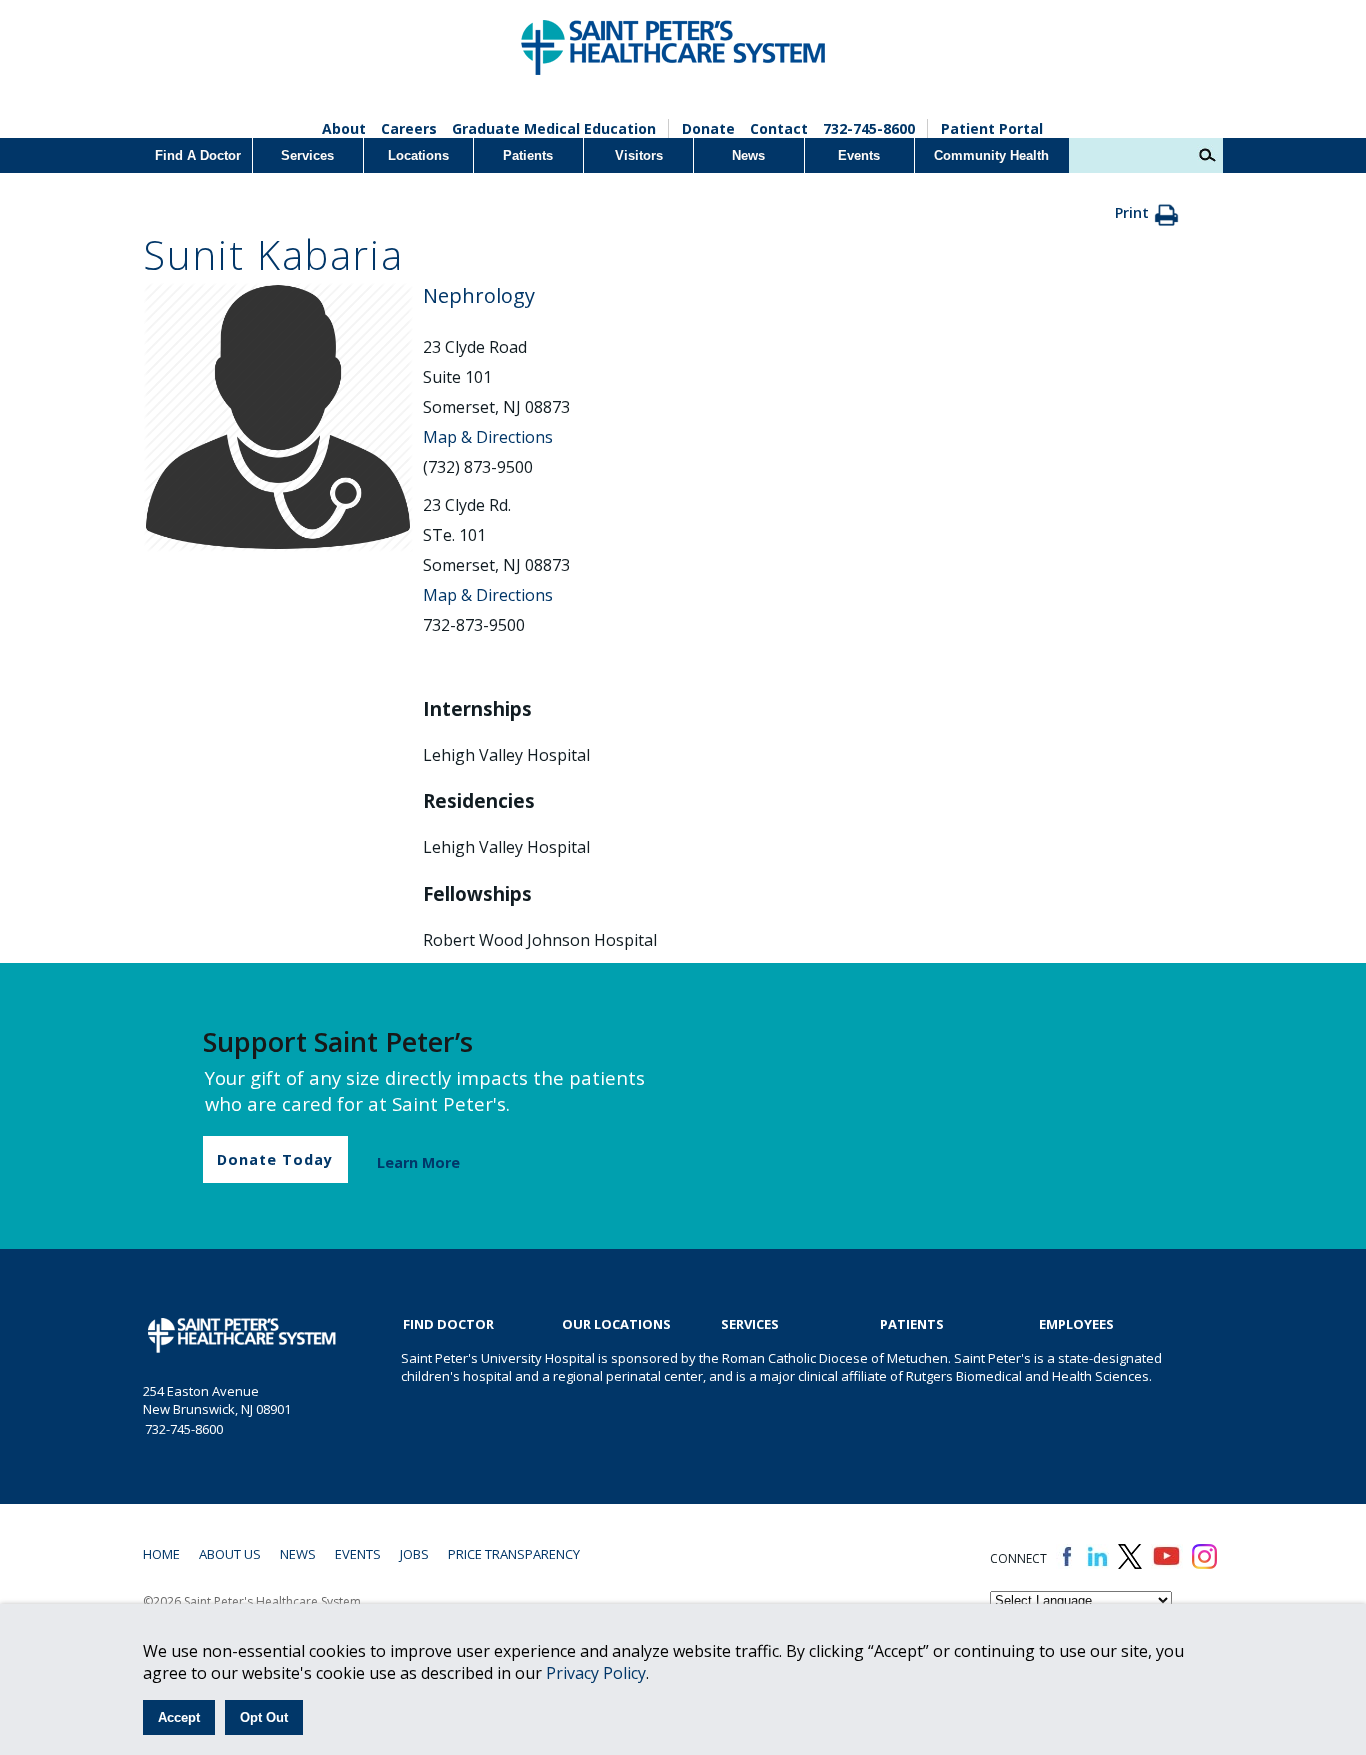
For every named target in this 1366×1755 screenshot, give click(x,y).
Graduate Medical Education (554, 128)
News (748, 155)
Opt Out (264, 1717)
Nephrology (479, 295)
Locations (418, 155)
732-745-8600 (869, 128)
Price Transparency (514, 1554)
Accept (179, 1717)
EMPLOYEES (1076, 1324)
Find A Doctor (198, 155)
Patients (528, 155)
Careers (409, 128)
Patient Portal (992, 128)
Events (859, 155)
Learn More (418, 1162)
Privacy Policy (596, 1673)
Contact (779, 128)
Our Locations (616, 1324)
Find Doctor (448, 1324)
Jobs (414, 1554)
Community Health (991, 155)
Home (161, 1554)
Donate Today (275, 1159)
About (344, 128)
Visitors (639, 155)
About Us (230, 1554)
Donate (708, 128)
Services (307, 155)
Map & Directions (488, 437)
